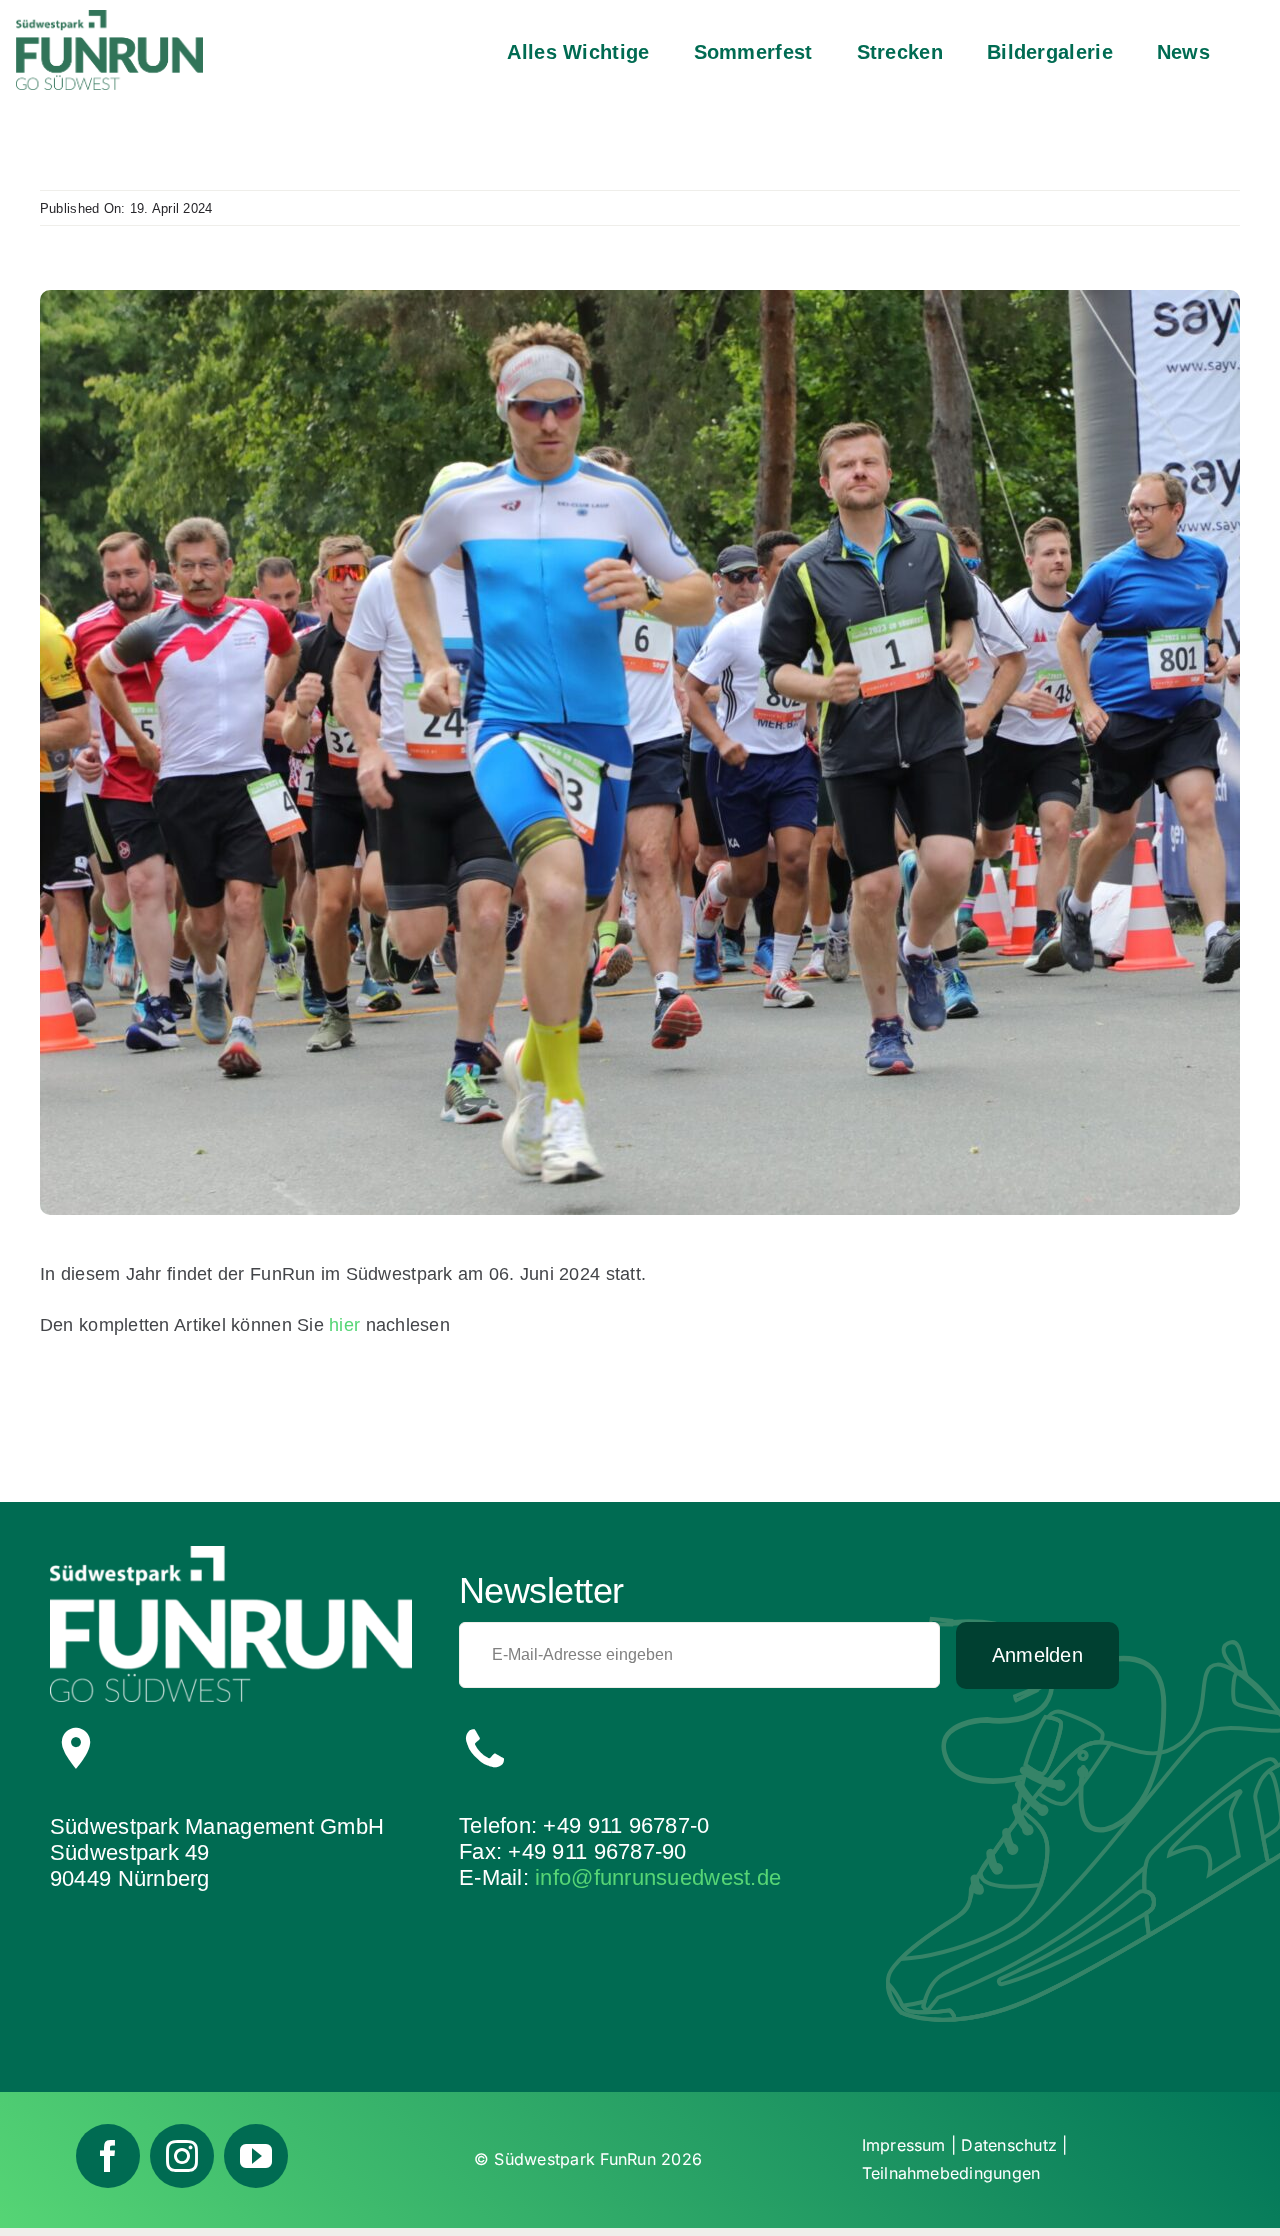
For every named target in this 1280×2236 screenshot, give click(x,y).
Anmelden (1037, 1655)
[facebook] (108, 2156)
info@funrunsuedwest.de (658, 1877)
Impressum (904, 2145)
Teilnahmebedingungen (951, 2173)
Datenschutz (1009, 2145)
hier (344, 1325)
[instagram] (182, 2156)
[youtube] (256, 2156)
